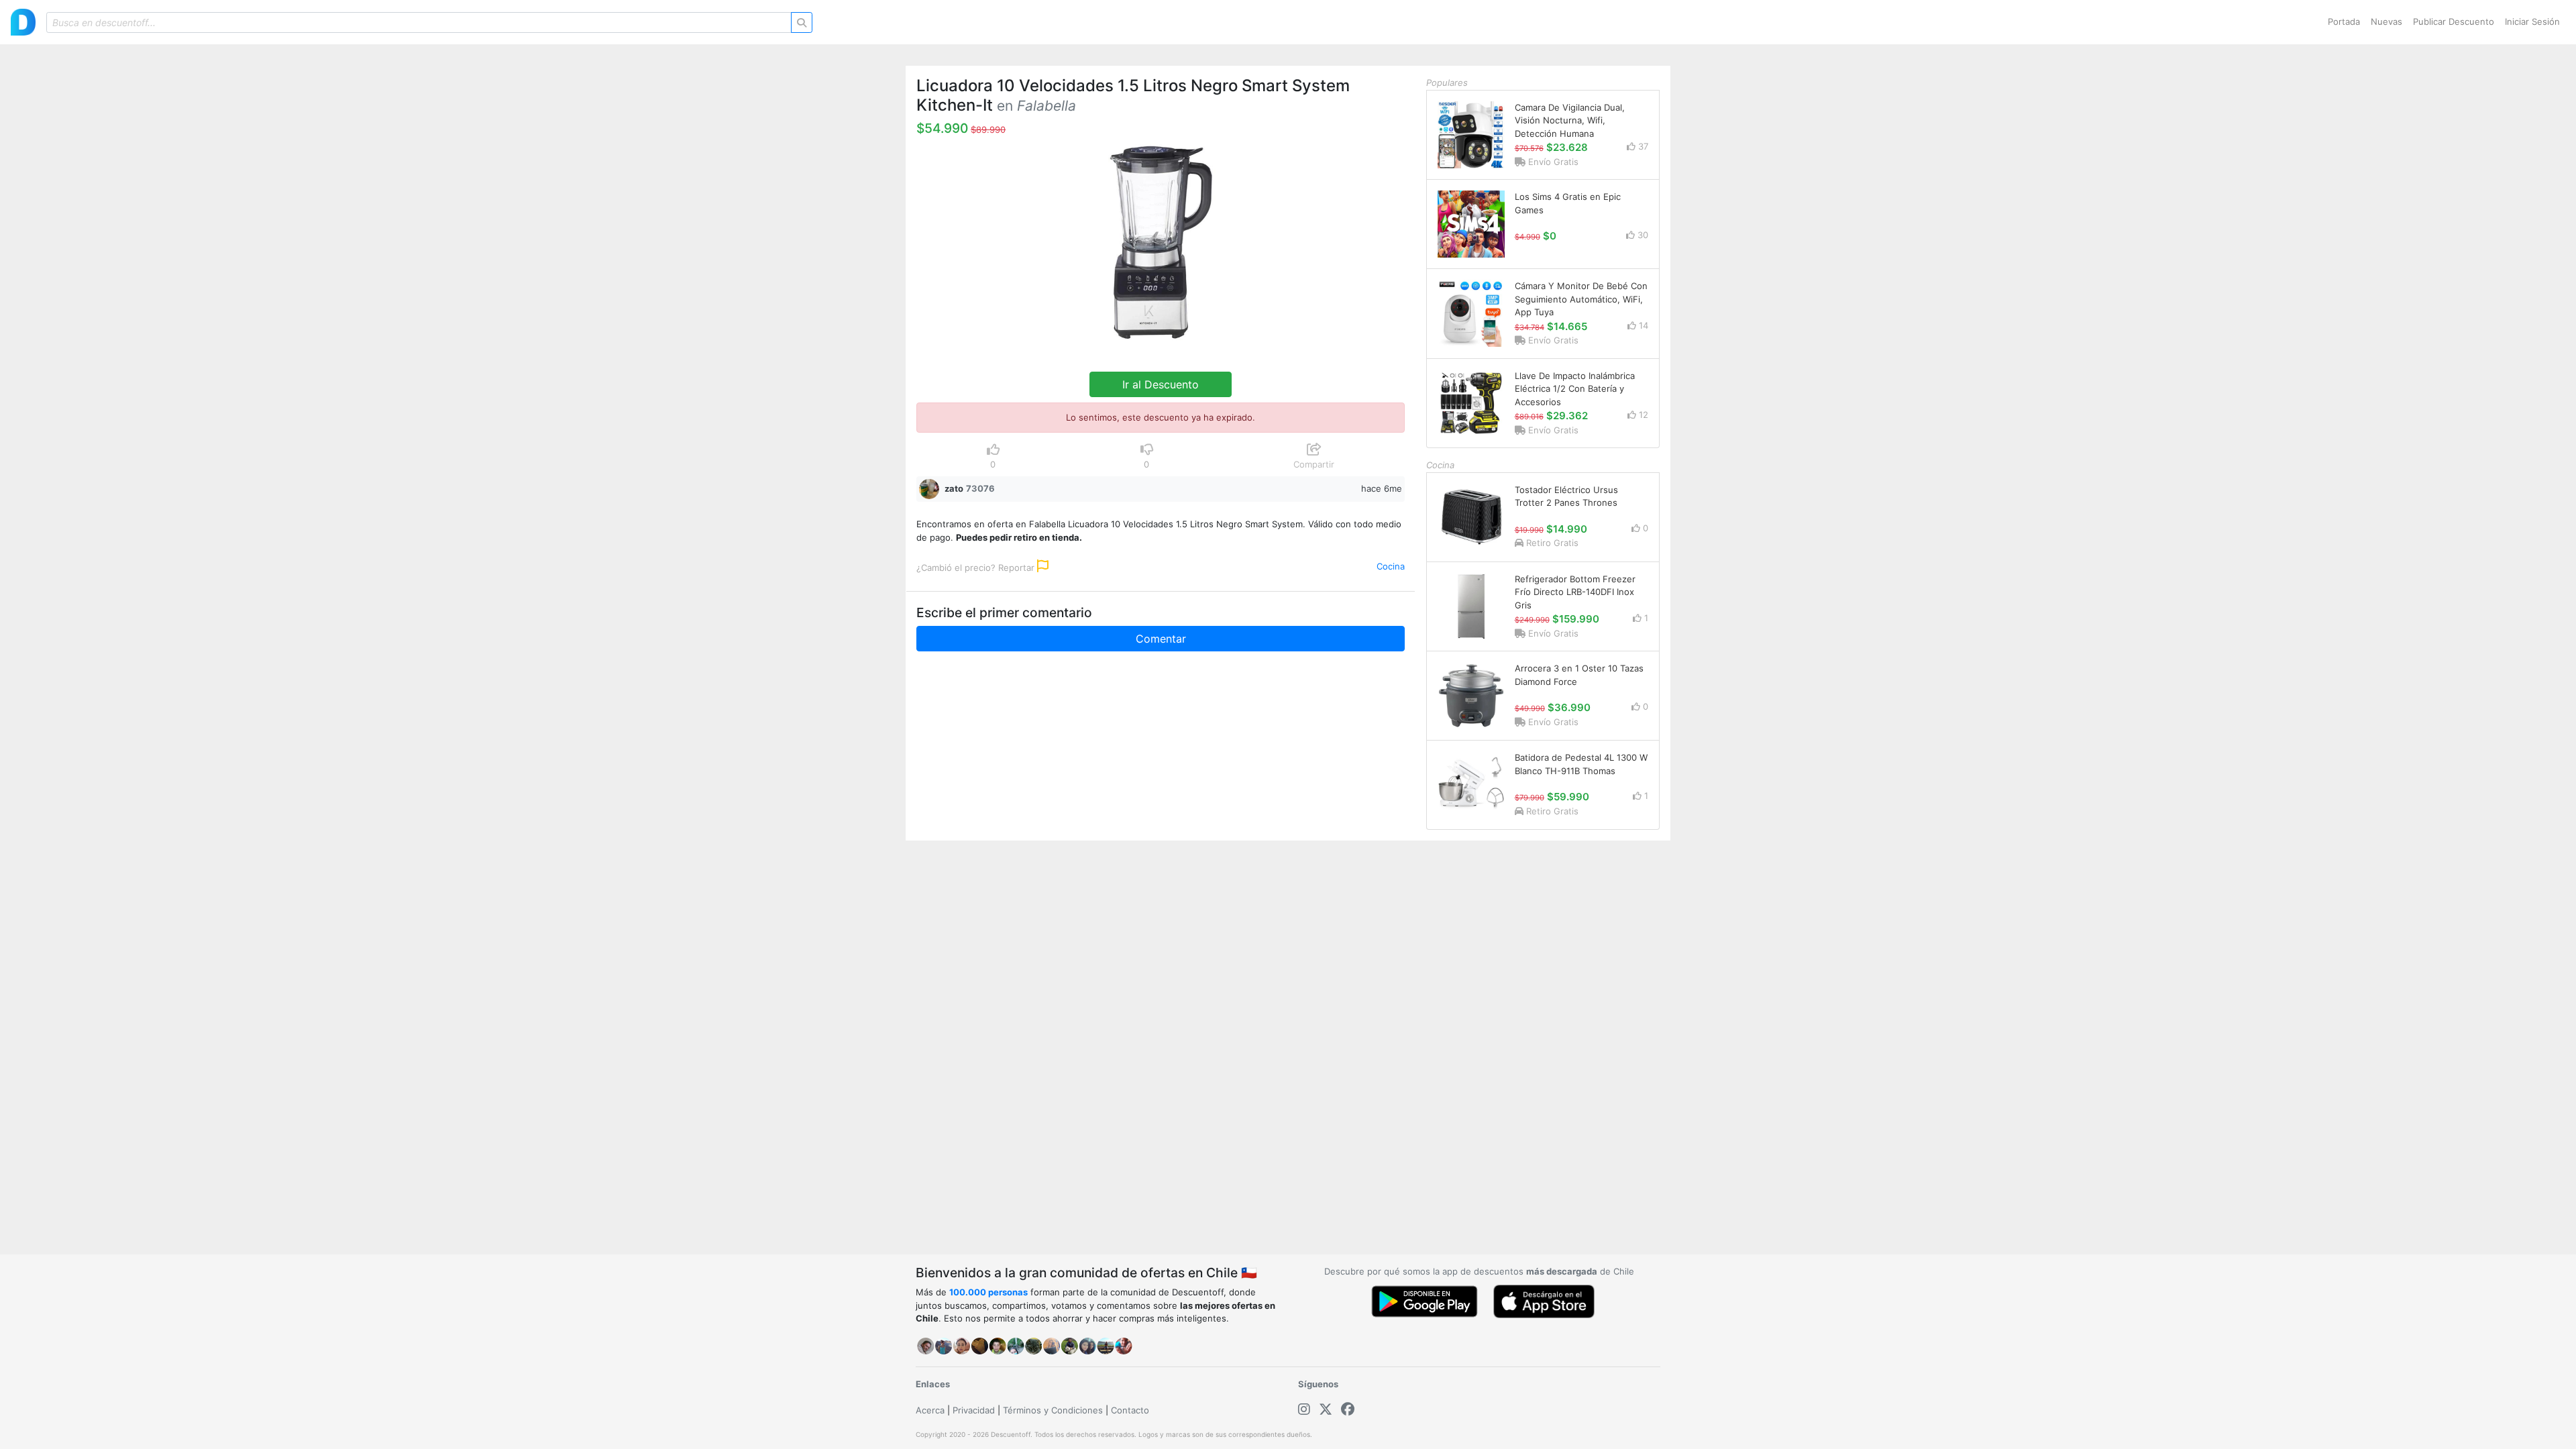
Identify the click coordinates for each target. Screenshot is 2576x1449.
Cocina (1391, 566)
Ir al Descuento (1161, 384)
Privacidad (974, 1410)
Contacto (1130, 1410)
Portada (2344, 21)
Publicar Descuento (2454, 21)
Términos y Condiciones (1053, 1410)
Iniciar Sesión (2532, 21)
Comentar (1161, 639)
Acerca (930, 1410)
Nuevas (2386, 21)
